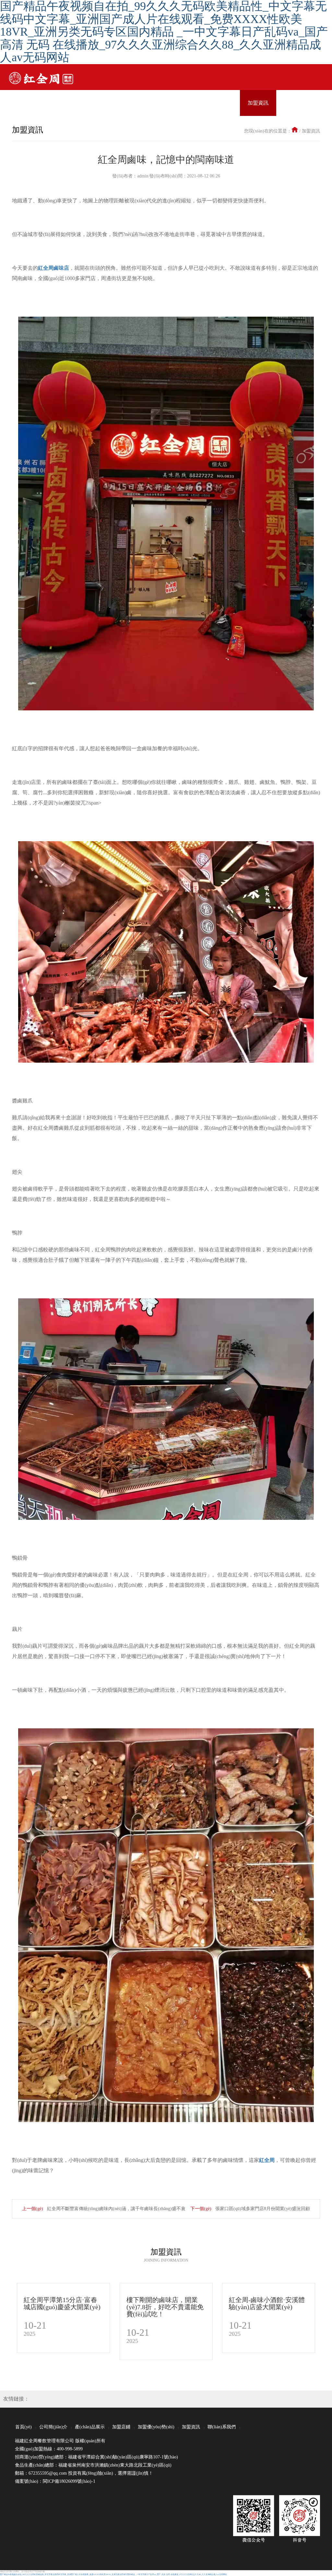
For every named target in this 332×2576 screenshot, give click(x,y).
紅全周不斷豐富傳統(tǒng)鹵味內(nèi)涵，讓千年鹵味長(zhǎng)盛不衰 (116, 2209)
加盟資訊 (311, 131)
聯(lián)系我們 (222, 2427)
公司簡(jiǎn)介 (53, 2427)
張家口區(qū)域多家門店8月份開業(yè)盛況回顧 (262, 2209)
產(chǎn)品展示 (90, 2427)
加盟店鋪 (121, 2427)
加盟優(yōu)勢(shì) (156, 2427)
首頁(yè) (24, 2427)
